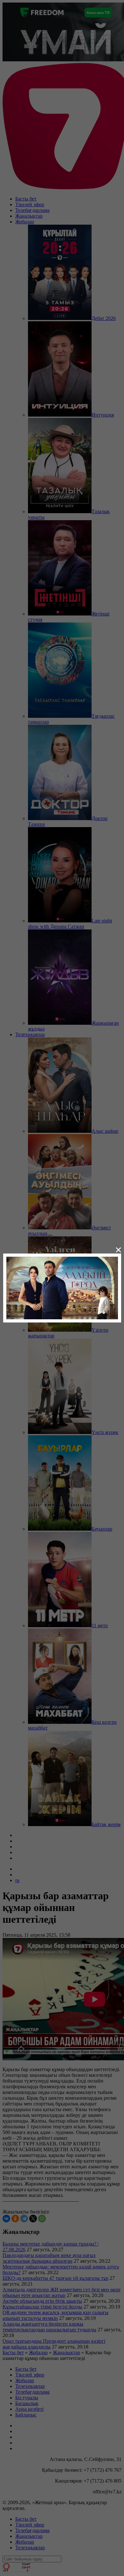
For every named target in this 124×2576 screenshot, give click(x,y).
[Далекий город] (62, 1287)
